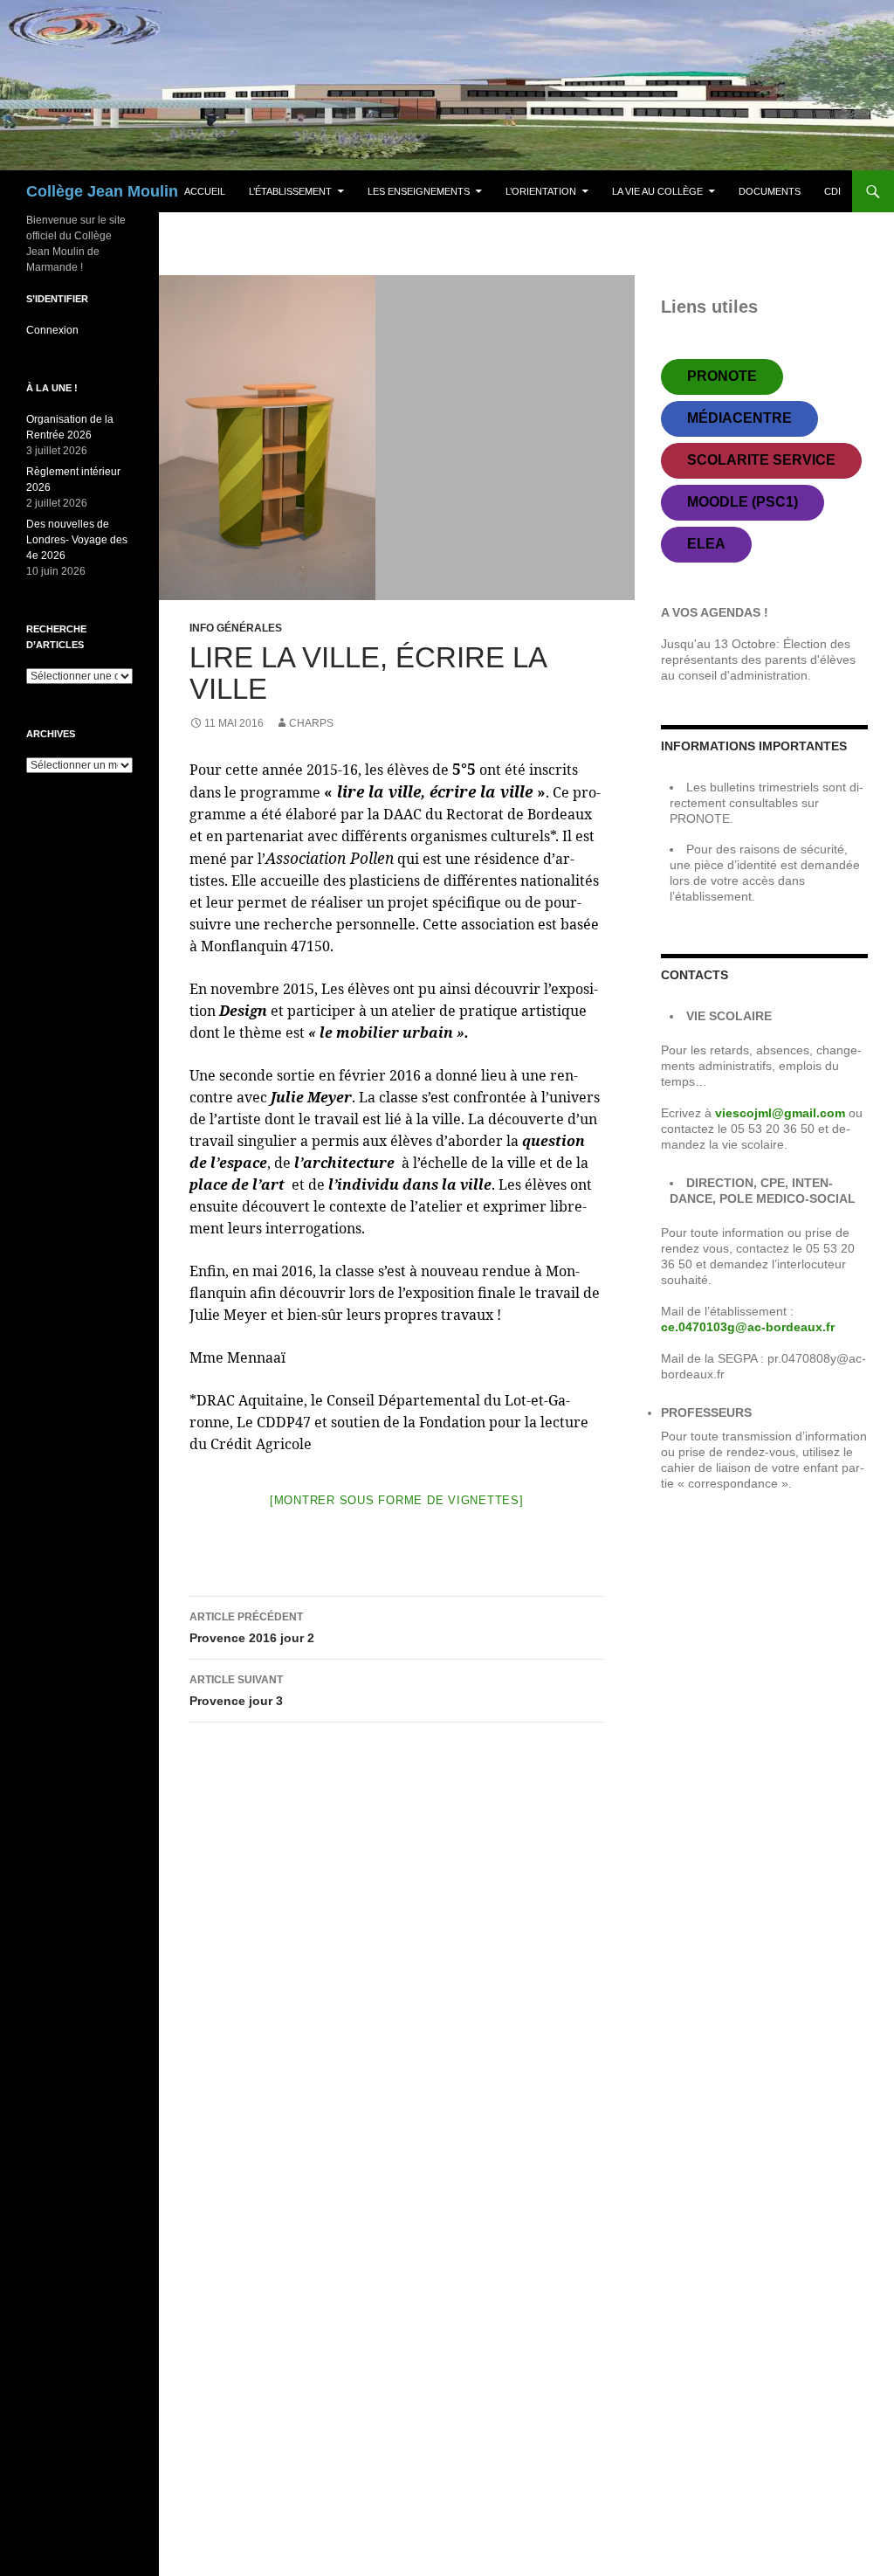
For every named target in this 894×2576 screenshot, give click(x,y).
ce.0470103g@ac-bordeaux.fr (748, 1327)
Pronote (722, 376)
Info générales (236, 628)
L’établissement (290, 191)
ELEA (706, 544)
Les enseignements (419, 191)
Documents (770, 191)
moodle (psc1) (743, 502)
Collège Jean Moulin (102, 191)
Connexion (52, 330)
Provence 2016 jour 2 (252, 1628)
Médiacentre (739, 418)
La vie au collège (657, 191)
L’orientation (541, 191)
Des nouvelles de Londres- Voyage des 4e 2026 (77, 540)
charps (311, 723)
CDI (832, 191)
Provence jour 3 (236, 1691)
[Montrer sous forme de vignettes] (397, 1500)
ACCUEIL (205, 191)
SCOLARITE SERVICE (761, 460)
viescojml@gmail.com (782, 1113)
